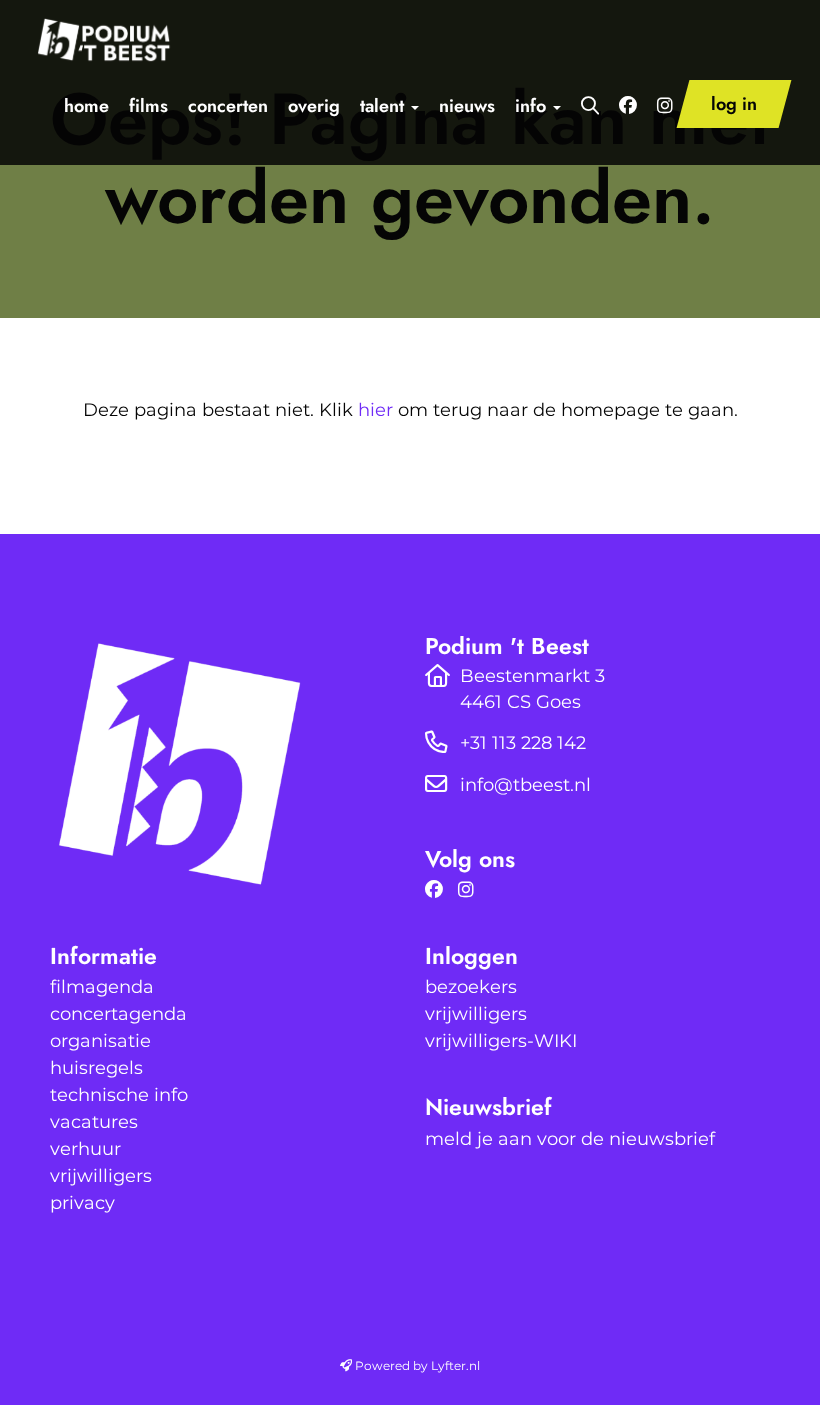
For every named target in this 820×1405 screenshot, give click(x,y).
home (86, 106)
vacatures (94, 1122)
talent (384, 106)
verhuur (85, 1149)
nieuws (467, 106)
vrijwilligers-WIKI (501, 1041)
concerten (228, 106)
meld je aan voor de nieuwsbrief (570, 1139)
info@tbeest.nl (525, 785)
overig (314, 106)
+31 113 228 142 (523, 743)
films (148, 106)
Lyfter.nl (455, 1365)
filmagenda (102, 987)
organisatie (100, 1041)
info (533, 106)
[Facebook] (439, 890)
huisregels (96, 1068)
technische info (119, 1095)
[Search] (590, 106)
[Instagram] (471, 890)
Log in (734, 104)
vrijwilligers (101, 1176)
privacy (82, 1203)
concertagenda (118, 1014)
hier (375, 410)
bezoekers (471, 987)
